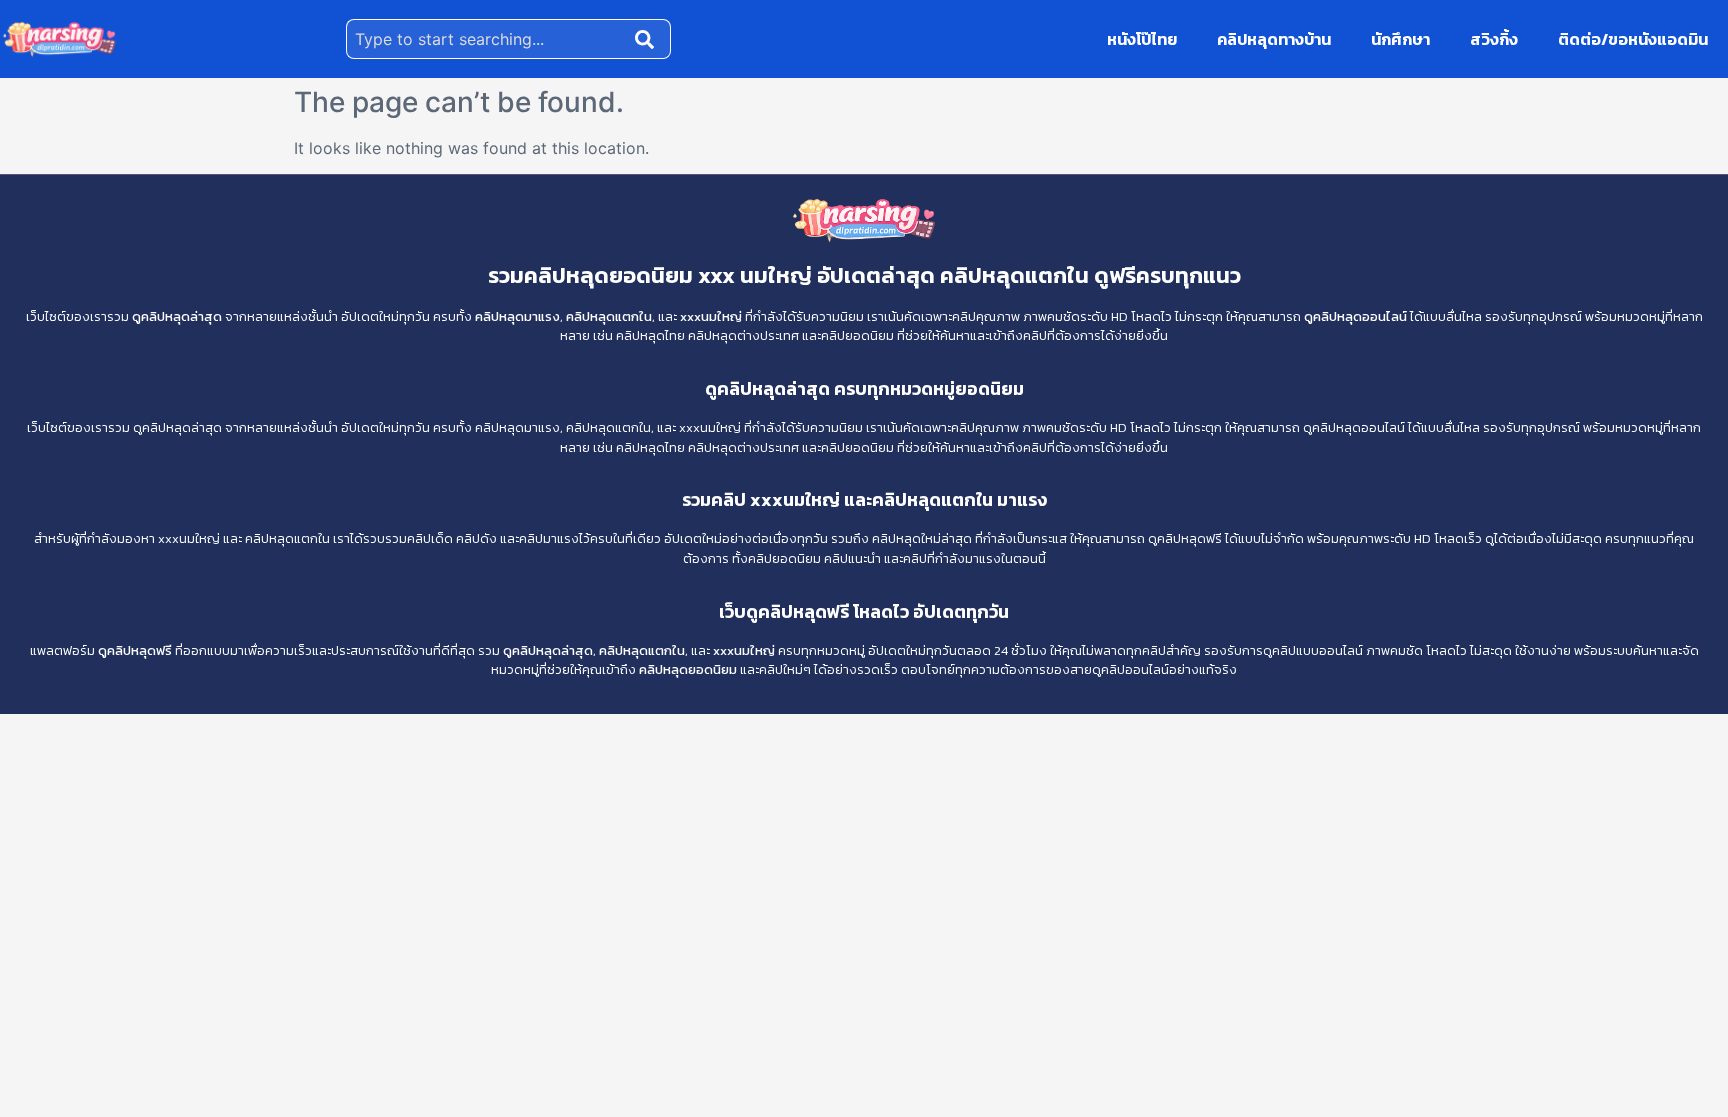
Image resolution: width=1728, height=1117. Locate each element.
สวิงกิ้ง (1494, 39)
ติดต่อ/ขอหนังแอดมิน (1633, 39)
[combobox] (486, 39)
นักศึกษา (1400, 39)
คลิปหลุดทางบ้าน (1274, 39)
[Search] (649, 39)
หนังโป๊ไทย (1142, 39)
